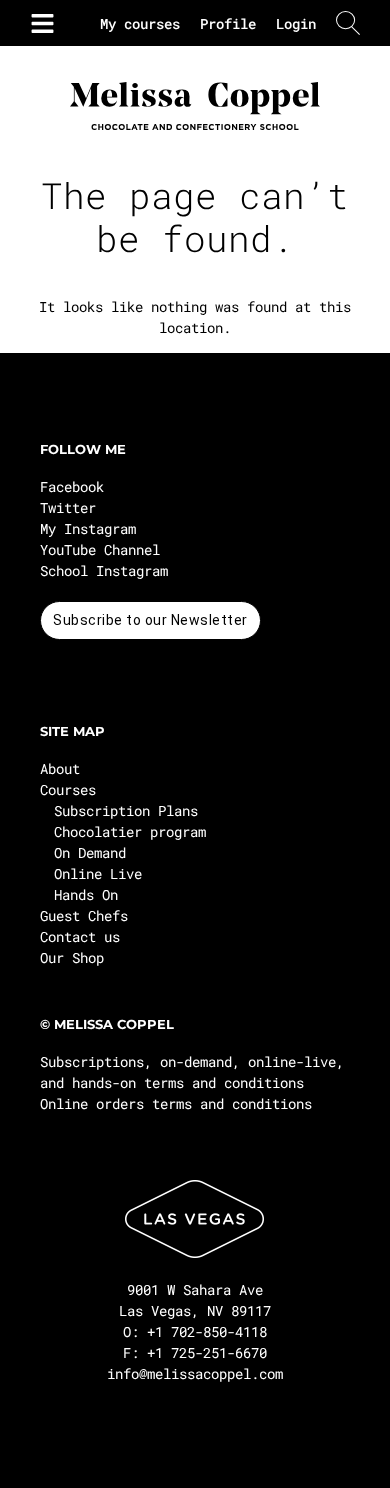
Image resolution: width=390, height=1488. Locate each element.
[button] (38, 23)
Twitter (68, 507)
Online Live (98, 873)
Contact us (80, 936)
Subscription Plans (126, 810)
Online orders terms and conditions (176, 1103)
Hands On (86, 894)
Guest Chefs (84, 915)
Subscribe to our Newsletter (150, 620)
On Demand (90, 852)
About (60, 768)
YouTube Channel (100, 549)
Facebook (72, 486)
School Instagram (104, 570)
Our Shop (72, 957)
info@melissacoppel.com (195, 1373)
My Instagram (88, 528)
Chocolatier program (130, 831)
